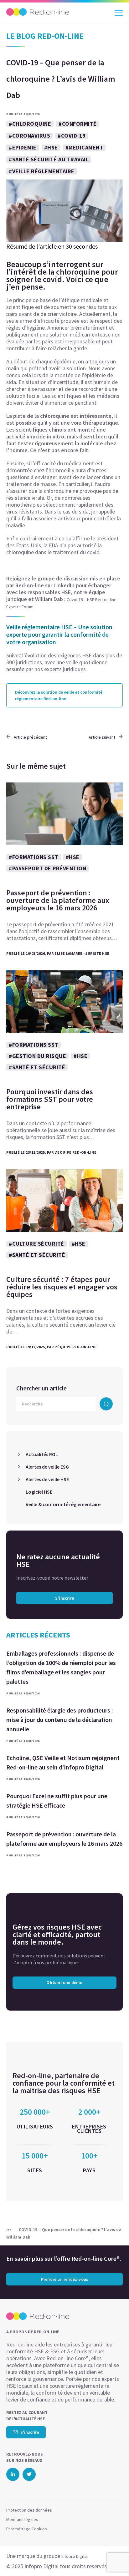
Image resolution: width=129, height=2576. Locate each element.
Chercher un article (41, 1388)
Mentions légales (22, 2519)
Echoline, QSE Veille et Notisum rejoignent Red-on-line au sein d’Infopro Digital (63, 1762)
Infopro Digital (75, 2556)
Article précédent (30, 737)
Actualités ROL (42, 1454)
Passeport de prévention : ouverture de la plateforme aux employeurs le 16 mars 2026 (64, 1839)
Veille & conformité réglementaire (63, 1504)
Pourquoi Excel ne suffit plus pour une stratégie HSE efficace (57, 1801)
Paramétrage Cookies (27, 2529)
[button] (113, 2559)
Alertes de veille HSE (47, 1479)
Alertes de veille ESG (47, 1467)
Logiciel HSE (39, 1492)
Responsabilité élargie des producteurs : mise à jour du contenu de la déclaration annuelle (60, 1720)
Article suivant (102, 737)
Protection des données (29, 2510)
